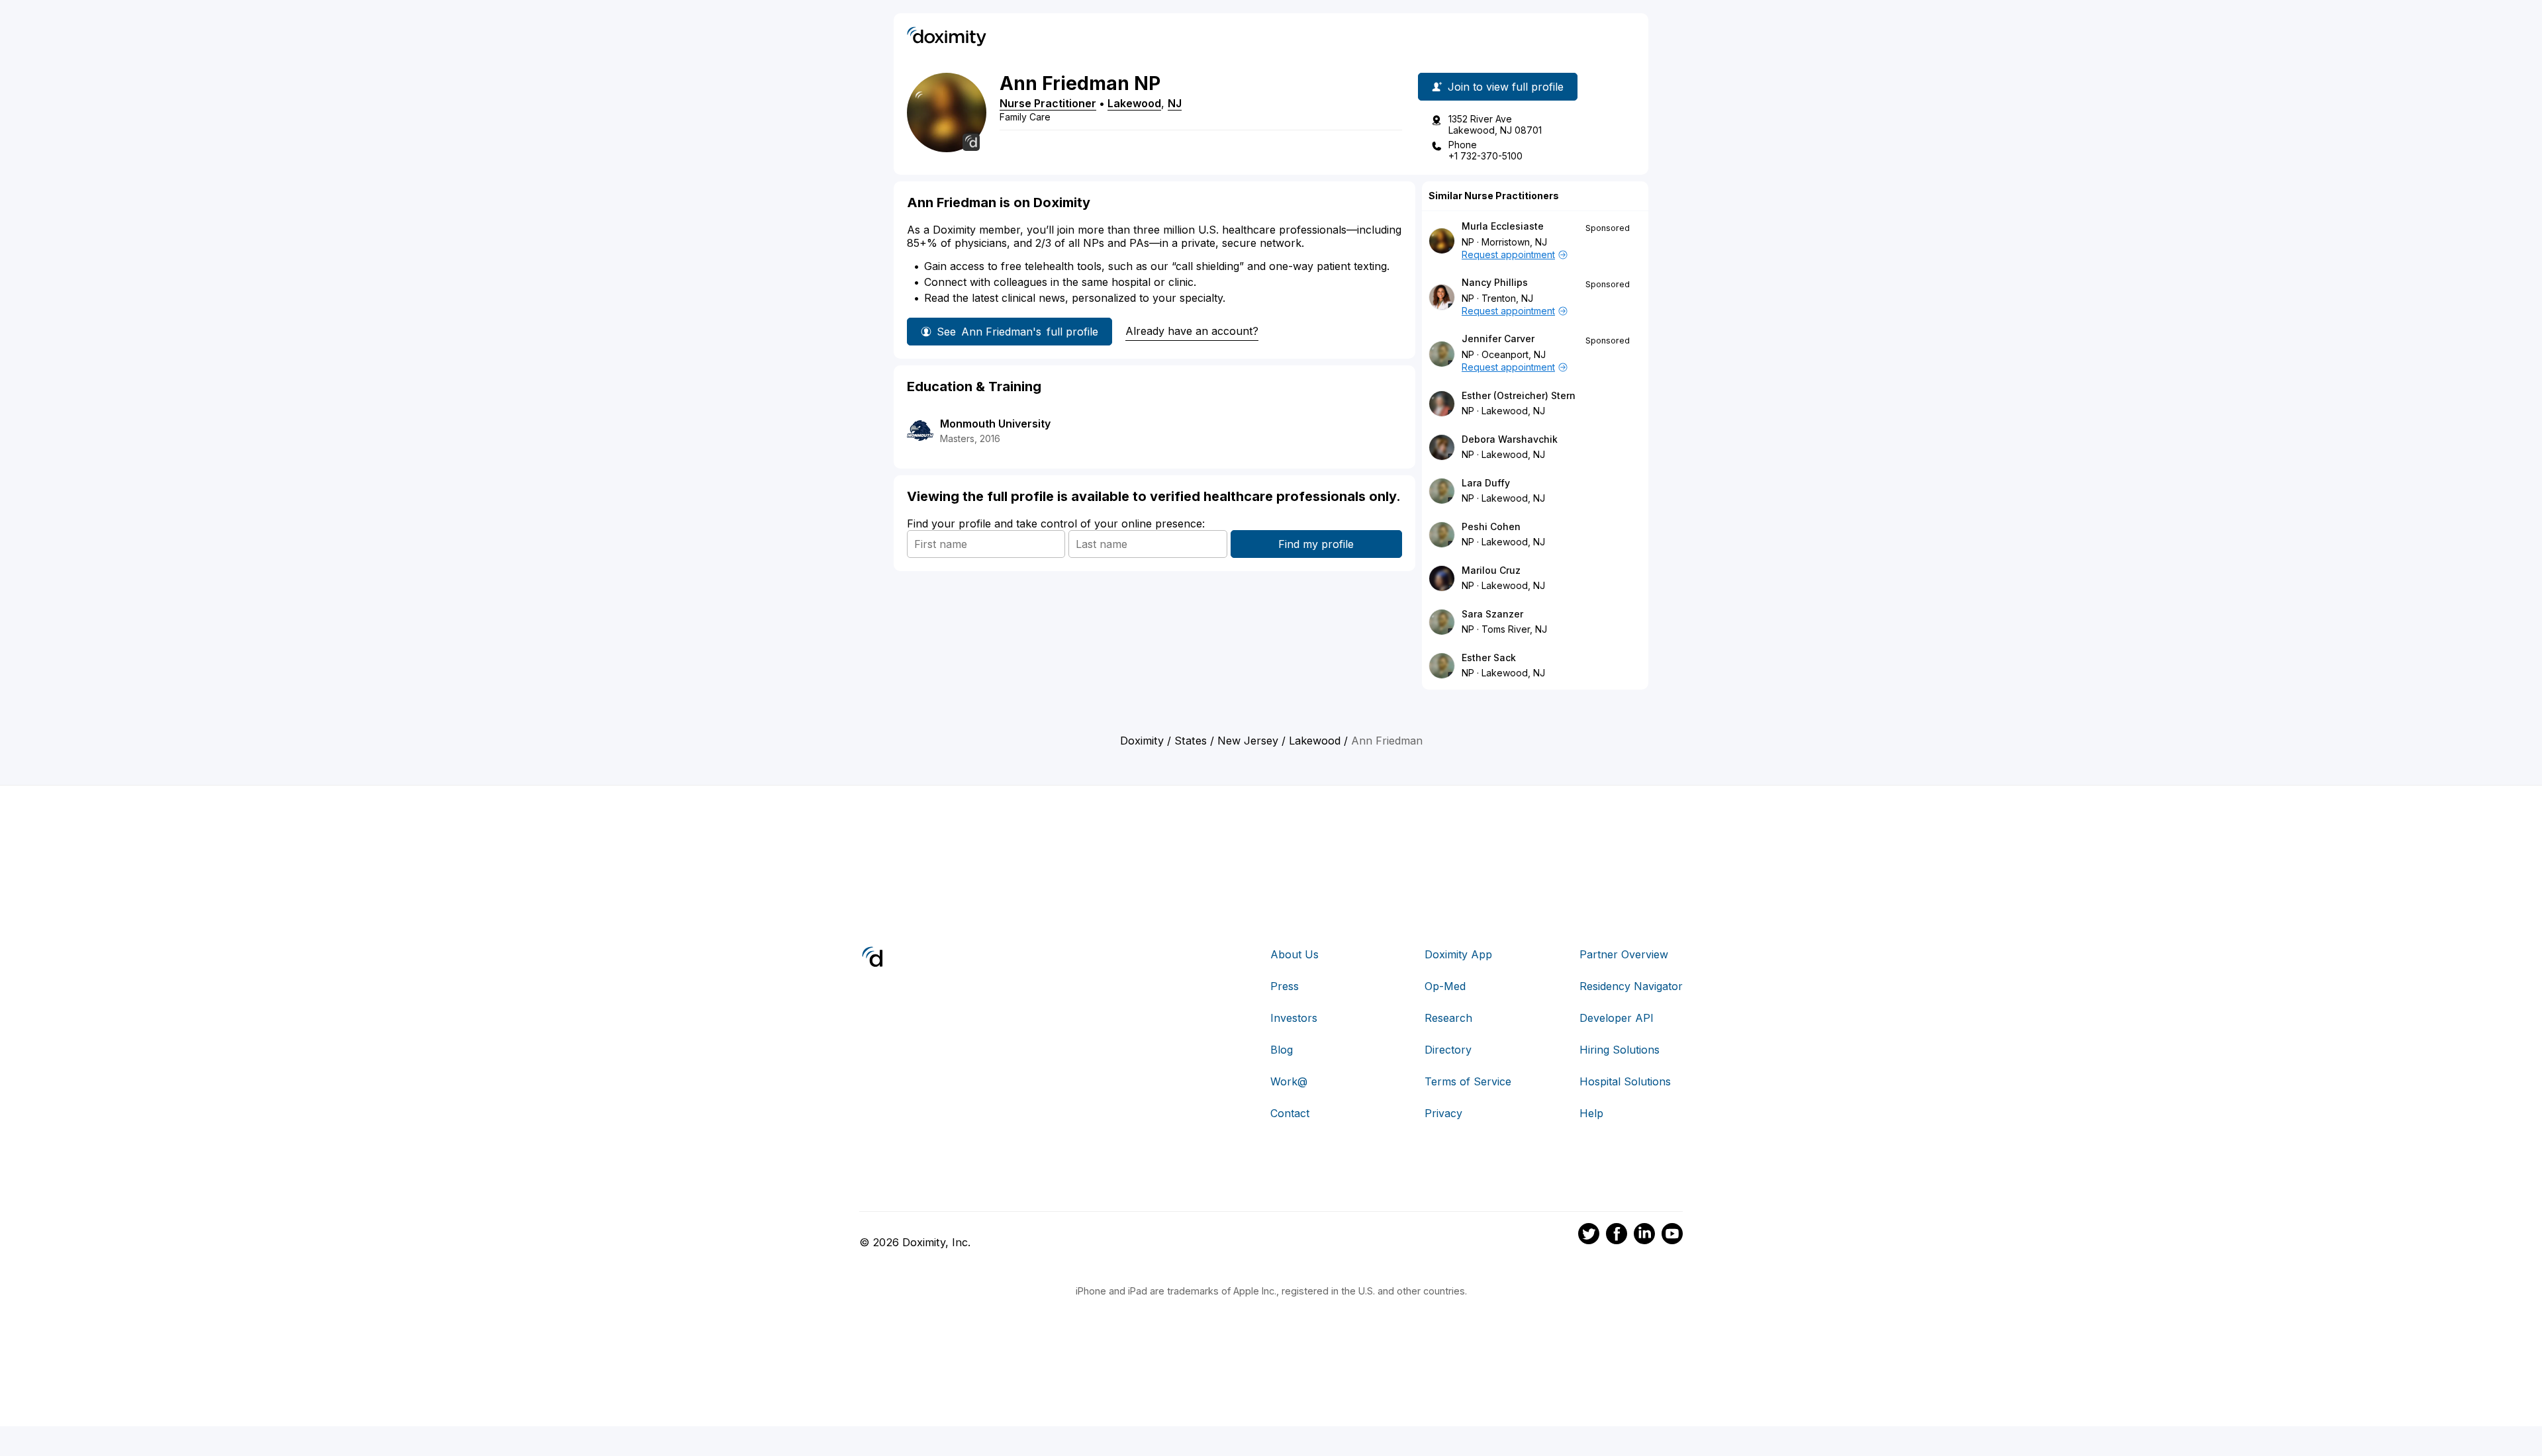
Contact (1290, 1113)
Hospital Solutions (1625, 1081)
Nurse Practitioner (1048, 103)
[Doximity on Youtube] (1672, 1236)
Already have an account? (1192, 331)
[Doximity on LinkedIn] (1644, 1236)
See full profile (1017, 332)
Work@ (1289, 1081)
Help (1591, 1113)
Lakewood (1134, 103)
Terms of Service (1468, 1081)
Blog (1282, 1050)
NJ (1175, 103)
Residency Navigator (1631, 986)
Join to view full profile (1506, 87)
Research (1448, 1018)
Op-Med (1445, 986)
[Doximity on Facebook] (1617, 1236)
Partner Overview (1624, 954)
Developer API (1617, 1018)
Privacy (1443, 1113)
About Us (1295, 954)
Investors (1294, 1018)
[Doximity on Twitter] (1589, 1236)
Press (1285, 986)
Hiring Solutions (1620, 1050)
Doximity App (1458, 954)
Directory (1448, 1050)
